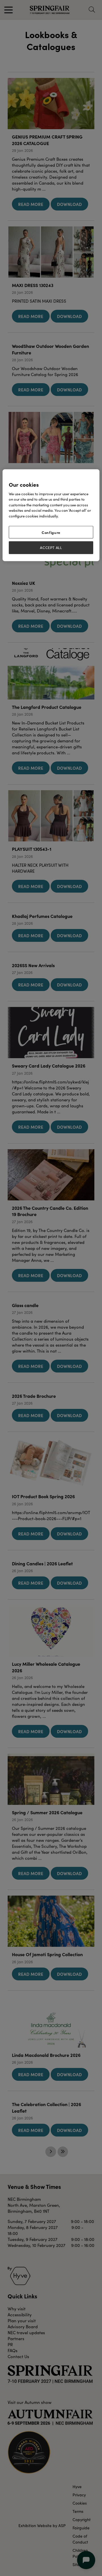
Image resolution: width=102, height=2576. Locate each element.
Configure (51, 532)
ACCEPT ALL (51, 548)
